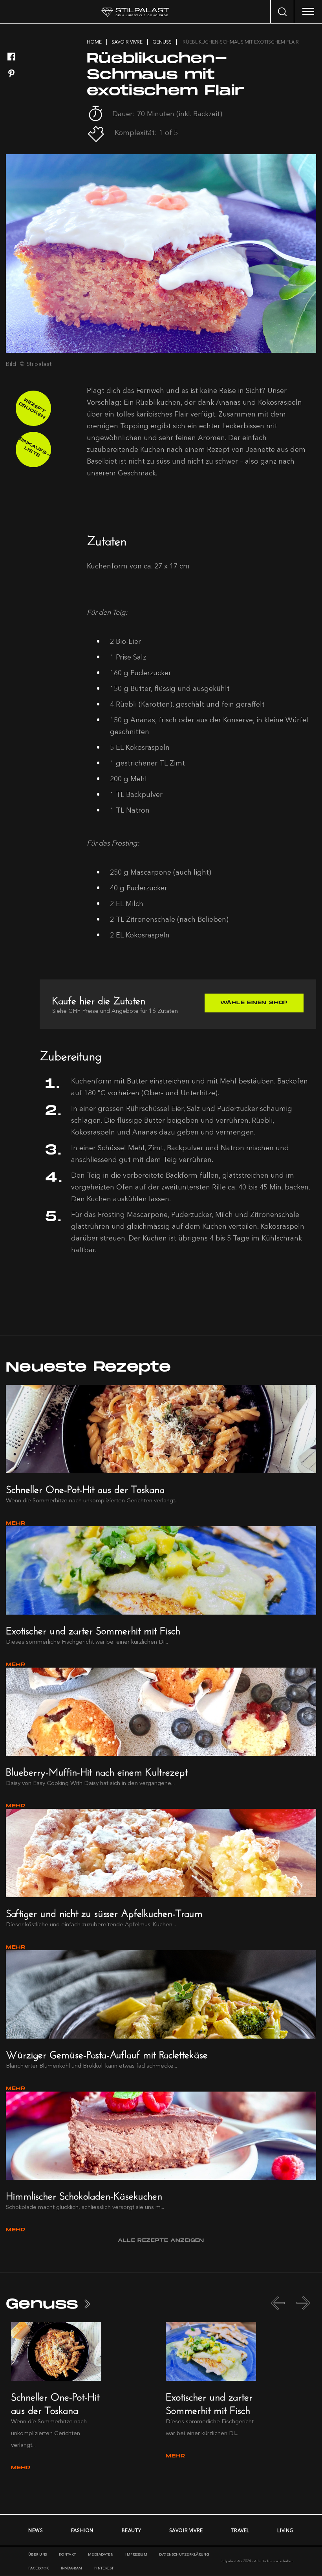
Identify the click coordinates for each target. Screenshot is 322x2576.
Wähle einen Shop (254, 1003)
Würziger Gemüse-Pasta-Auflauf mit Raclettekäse (107, 2053)
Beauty (132, 2530)
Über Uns (38, 2554)
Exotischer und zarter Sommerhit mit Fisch (93, 1629)
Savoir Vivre (186, 2530)
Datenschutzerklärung (184, 2554)
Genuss (42, 2304)
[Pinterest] (11, 74)
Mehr (16, 1523)
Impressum (136, 2554)
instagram (72, 2568)
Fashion (82, 2530)
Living (285, 2530)
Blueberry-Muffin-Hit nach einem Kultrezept (97, 1770)
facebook (39, 2568)
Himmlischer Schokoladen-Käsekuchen (84, 2194)
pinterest (104, 2568)
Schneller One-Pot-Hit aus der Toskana (85, 1488)
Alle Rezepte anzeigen (161, 2241)
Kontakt (68, 2554)
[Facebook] (11, 57)
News (36, 2530)
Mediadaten (101, 2554)
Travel (240, 2530)
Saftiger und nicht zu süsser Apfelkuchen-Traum (104, 1912)
